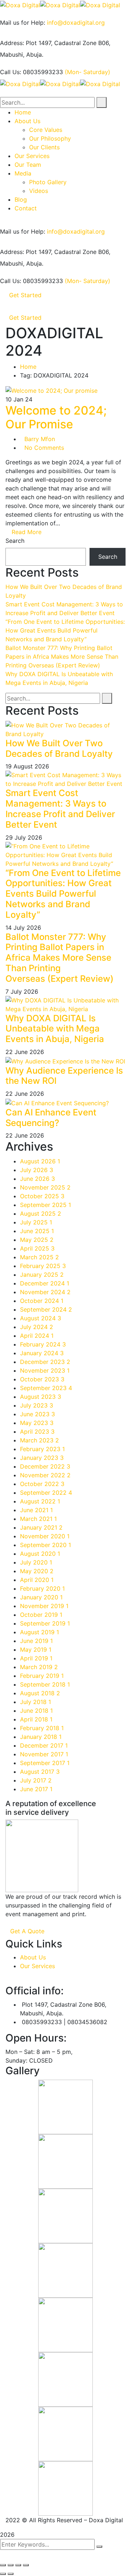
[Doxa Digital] (20, 4)
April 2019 (36, 1658)
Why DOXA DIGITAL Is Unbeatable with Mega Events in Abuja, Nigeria (55, 1029)
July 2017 (36, 1780)
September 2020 (45, 1545)
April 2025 (37, 1248)
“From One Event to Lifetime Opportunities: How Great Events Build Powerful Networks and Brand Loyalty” (65, 630)
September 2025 (45, 1205)
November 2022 (45, 1475)
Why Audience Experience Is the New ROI (64, 1076)
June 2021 (36, 1510)
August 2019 (39, 1632)
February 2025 (43, 1266)
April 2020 (37, 1580)
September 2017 (45, 1763)
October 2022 (42, 1484)
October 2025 (42, 1196)
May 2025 (37, 1240)
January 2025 (42, 1275)
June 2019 (36, 1641)
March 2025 (39, 1257)
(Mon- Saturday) (88, 72)
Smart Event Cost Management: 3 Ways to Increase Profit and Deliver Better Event (60, 809)
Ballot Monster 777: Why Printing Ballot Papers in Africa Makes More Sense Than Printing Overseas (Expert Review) (62, 657)
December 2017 (44, 1745)
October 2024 (42, 1301)
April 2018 (36, 1719)
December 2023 (45, 1362)
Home (28, 367)
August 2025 (41, 1214)
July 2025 (36, 1222)
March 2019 (39, 1667)
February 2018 (42, 1728)
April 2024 (37, 1336)
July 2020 (36, 1562)
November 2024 (45, 1292)
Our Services (37, 1966)
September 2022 (46, 1493)
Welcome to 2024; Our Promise (56, 417)
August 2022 (40, 1501)
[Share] (11, 2565)
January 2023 (42, 1458)
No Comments (44, 448)
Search (15, 541)
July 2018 (35, 1702)
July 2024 (37, 1327)
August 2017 (40, 1772)
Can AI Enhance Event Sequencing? (51, 1118)
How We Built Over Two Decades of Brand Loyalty (59, 748)
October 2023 (42, 1379)
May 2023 (37, 1423)
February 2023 (42, 1449)
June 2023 (37, 1414)
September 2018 (45, 1684)
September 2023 (46, 1388)
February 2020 (42, 1588)
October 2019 (41, 1615)
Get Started (25, 295)
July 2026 (37, 1170)
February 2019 (42, 1676)
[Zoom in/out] (26, 2565)
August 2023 (41, 1397)
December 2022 (45, 1466)
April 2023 (37, 1432)
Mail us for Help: (23, 23)
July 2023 (37, 1405)
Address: (12, 43)
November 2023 (45, 1370)
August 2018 (40, 1693)
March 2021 (38, 1519)
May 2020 (37, 1571)
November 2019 (44, 1606)
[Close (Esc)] (3, 2565)
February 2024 (43, 1344)
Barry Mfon (40, 439)
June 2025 (37, 1231)
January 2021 (41, 1527)
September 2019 (45, 1623)
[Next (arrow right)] (11, 2574)
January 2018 (41, 1737)
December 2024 (45, 1283)
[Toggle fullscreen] (18, 2565)
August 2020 (40, 1554)
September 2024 (46, 1309)
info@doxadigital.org (76, 23)
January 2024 (42, 1353)
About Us (33, 1957)
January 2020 (41, 1597)
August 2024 (41, 1318)
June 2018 (36, 1711)
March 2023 (39, 1440)
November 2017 (44, 1754)
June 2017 (36, 1789)
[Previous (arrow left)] (3, 2574)
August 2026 (40, 1161)
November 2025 (45, 1187)
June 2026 (37, 1179)
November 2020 (45, 1536)
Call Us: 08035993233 (31, 72)
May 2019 (36, 1650)
